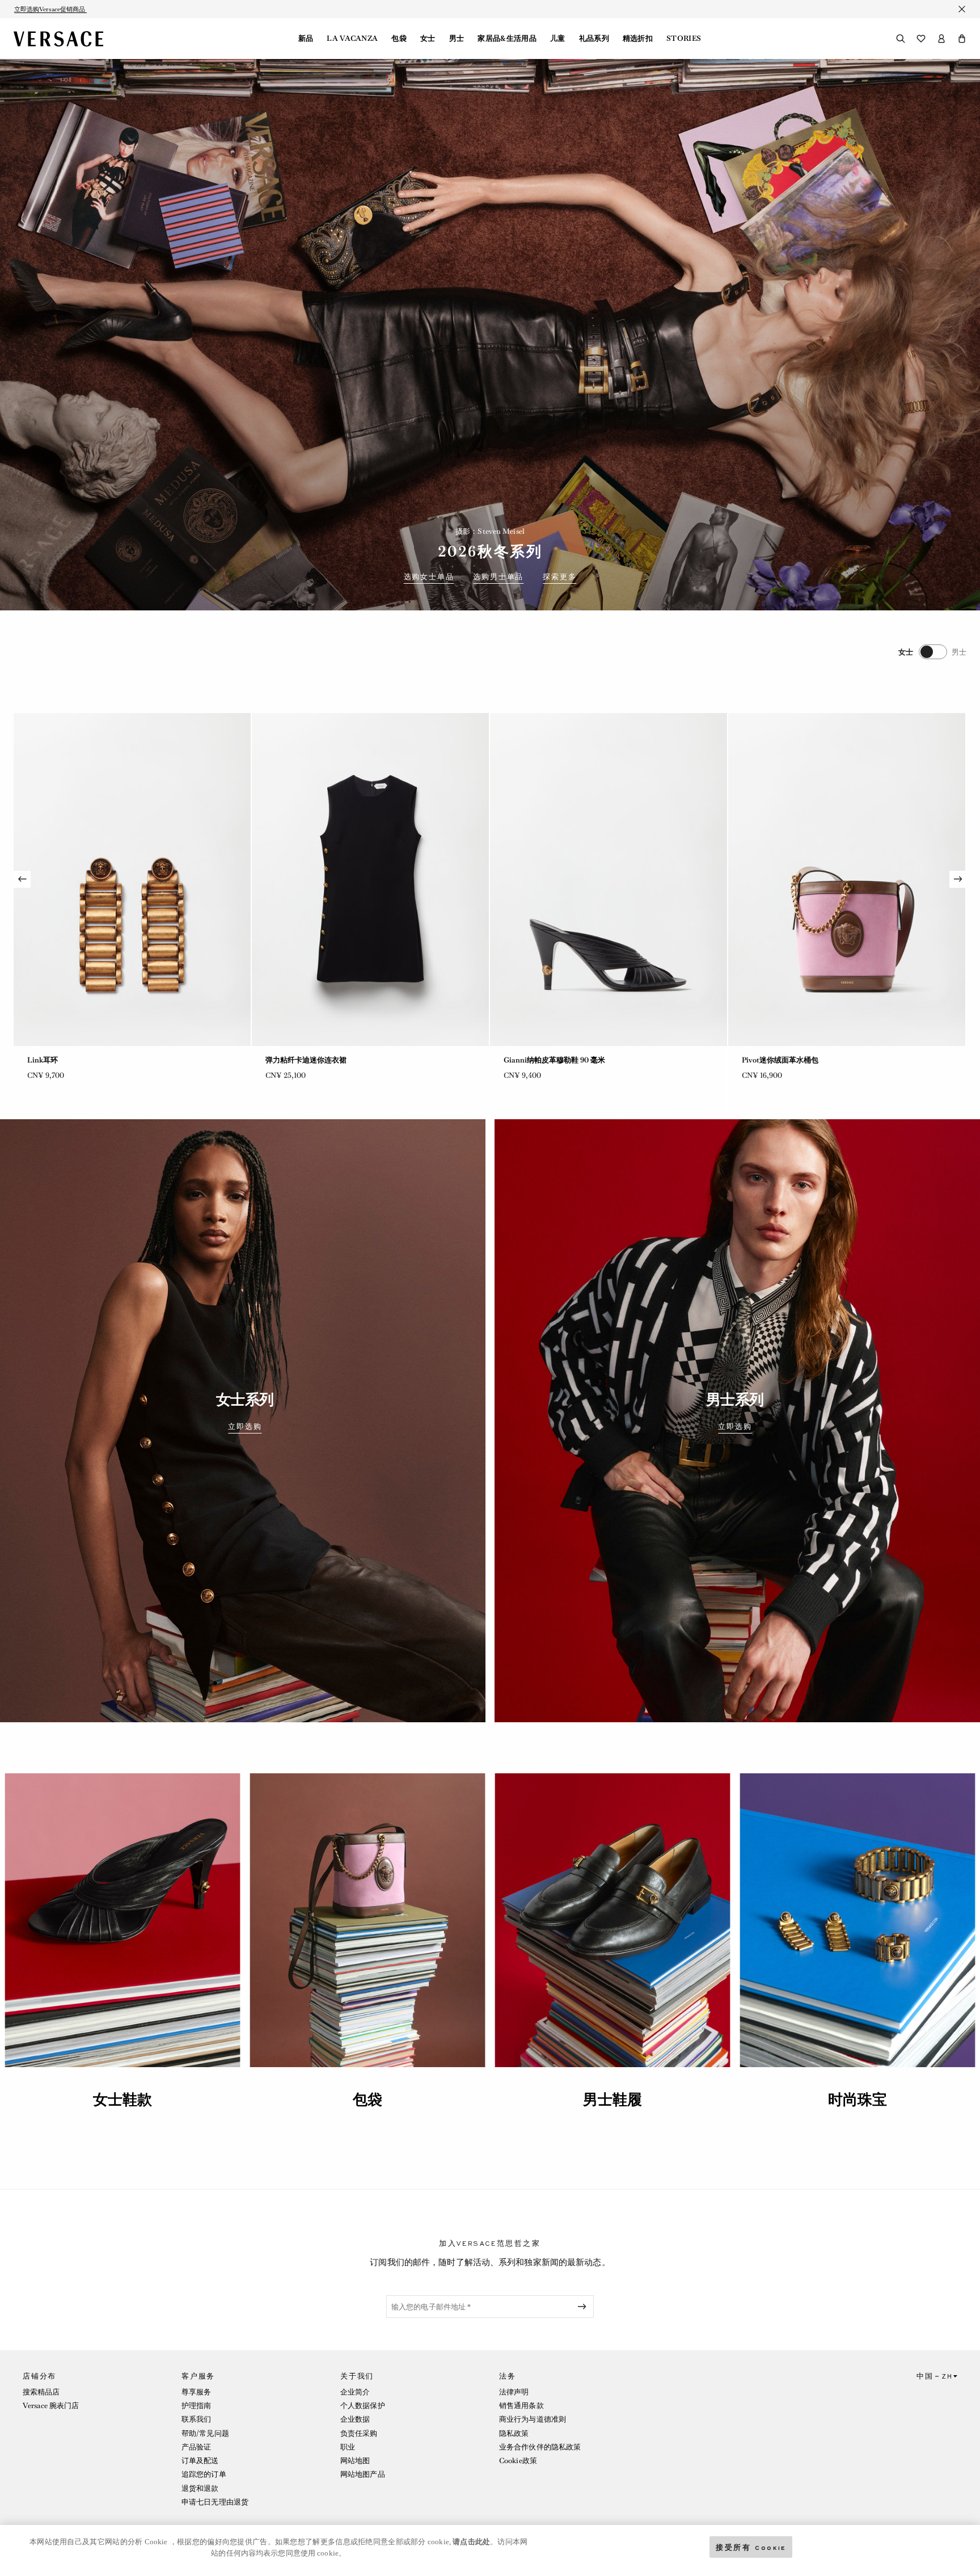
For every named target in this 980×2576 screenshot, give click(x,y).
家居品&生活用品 (507, 39)
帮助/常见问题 (205, 2433)
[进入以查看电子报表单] (584, 2307)
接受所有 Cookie (751, 2547)
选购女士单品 (429, 577)
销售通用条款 (521, 2406)
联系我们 (196, 2419)
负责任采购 (359, 2433)
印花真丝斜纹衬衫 (771, 1060)
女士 (428, 39)
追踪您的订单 (204, 2474)
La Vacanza (352, 39)
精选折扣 (638, 39)
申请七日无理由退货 (215, 2502)
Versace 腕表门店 (51, 2406)
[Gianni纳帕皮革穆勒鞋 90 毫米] (132, 880)
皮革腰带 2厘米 (529, 1060)
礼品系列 (594, 39)
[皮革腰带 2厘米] (609, 880)
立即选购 (245, 1427)
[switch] (932, 652)
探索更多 (559, 577)
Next (958, 879)
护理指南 (196, 2406)
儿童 (558, 39)
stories (684, 39)
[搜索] (901, 39)
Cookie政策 (518, 2461)
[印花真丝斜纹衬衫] (847, 880)
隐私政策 (514, 2433)
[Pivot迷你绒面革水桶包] (370, 880)
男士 (457, 39)
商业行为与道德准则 (533, 2419)
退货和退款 (200, 2488)
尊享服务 (196, 2392)
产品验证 (196, 2447)
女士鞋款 (122, 2099)
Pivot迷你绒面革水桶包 (304, 1060)
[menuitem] (306, 39)
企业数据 (355, 2419)
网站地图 (355, 2461)
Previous (22, 879)
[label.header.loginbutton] (941, 39)
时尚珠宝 (857, 2099)
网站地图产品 (363, 2474)
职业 (348, 2447)
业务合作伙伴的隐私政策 (540, 2447)
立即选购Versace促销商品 (50, 9)
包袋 (399, 39)
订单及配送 (200, 2461)
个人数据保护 (363, 2406)
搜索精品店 (41, 2392)
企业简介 (355, 2392)
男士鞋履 (612, 2099)
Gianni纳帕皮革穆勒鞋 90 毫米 (78, 1060)
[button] (962, 39)
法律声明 (514, 2392)
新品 (306, 39)
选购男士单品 (498, 577)
